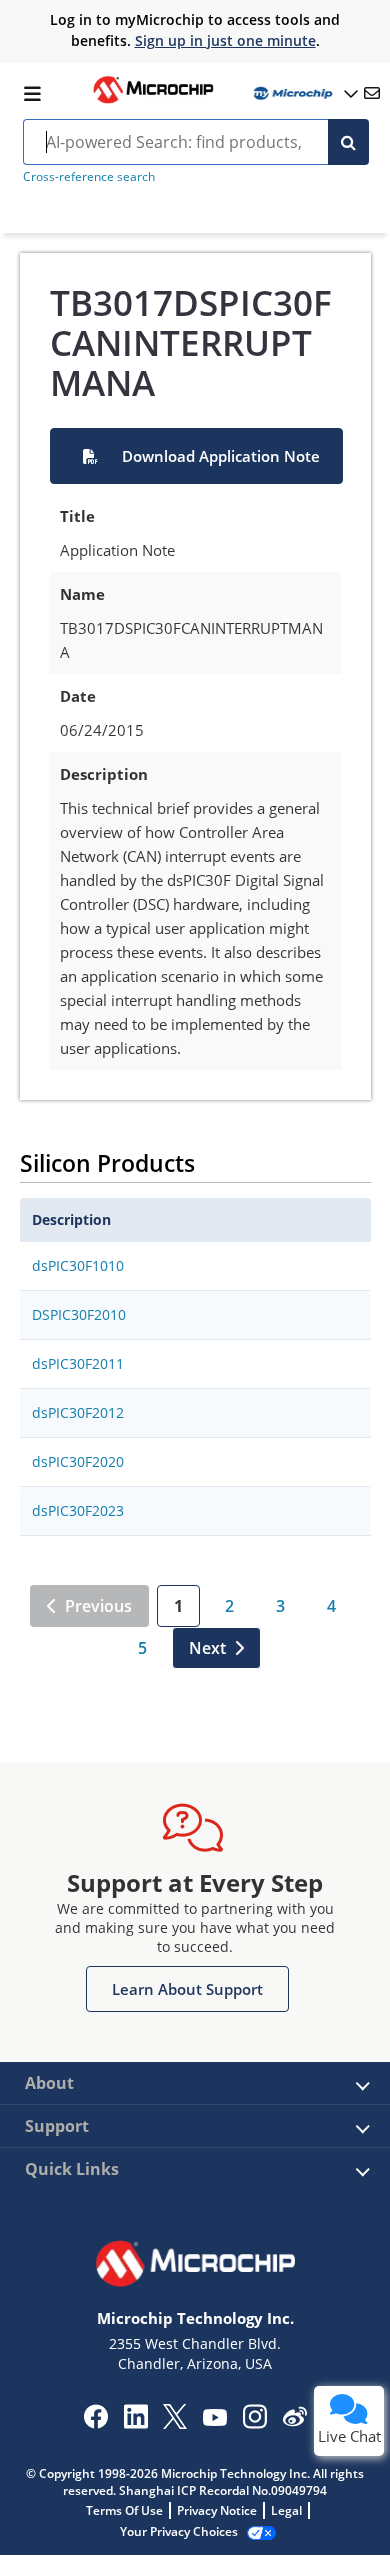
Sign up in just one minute (225, 40)
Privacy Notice (217, 2510)
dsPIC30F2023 (78, 1510)
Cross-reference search (89, 176)
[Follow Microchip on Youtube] (214, 2420)
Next (207, 1648)
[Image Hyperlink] (153, 101)
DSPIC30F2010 (79, 1314)
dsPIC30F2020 (78, 1461)
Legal (286, 2510)
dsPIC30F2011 (78, 1363)
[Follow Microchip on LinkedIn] (135, 2423)
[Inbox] (372, 93)
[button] (196, 456)
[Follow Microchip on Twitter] (175, 2423)
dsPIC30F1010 (78, 1265)
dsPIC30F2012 (78, 1412)
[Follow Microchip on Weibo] (294, 2421)
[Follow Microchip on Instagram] (254, 2423)
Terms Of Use (124, 2510)
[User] (304, 93)
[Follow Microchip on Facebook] (95, 2423)
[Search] (348, 142)
